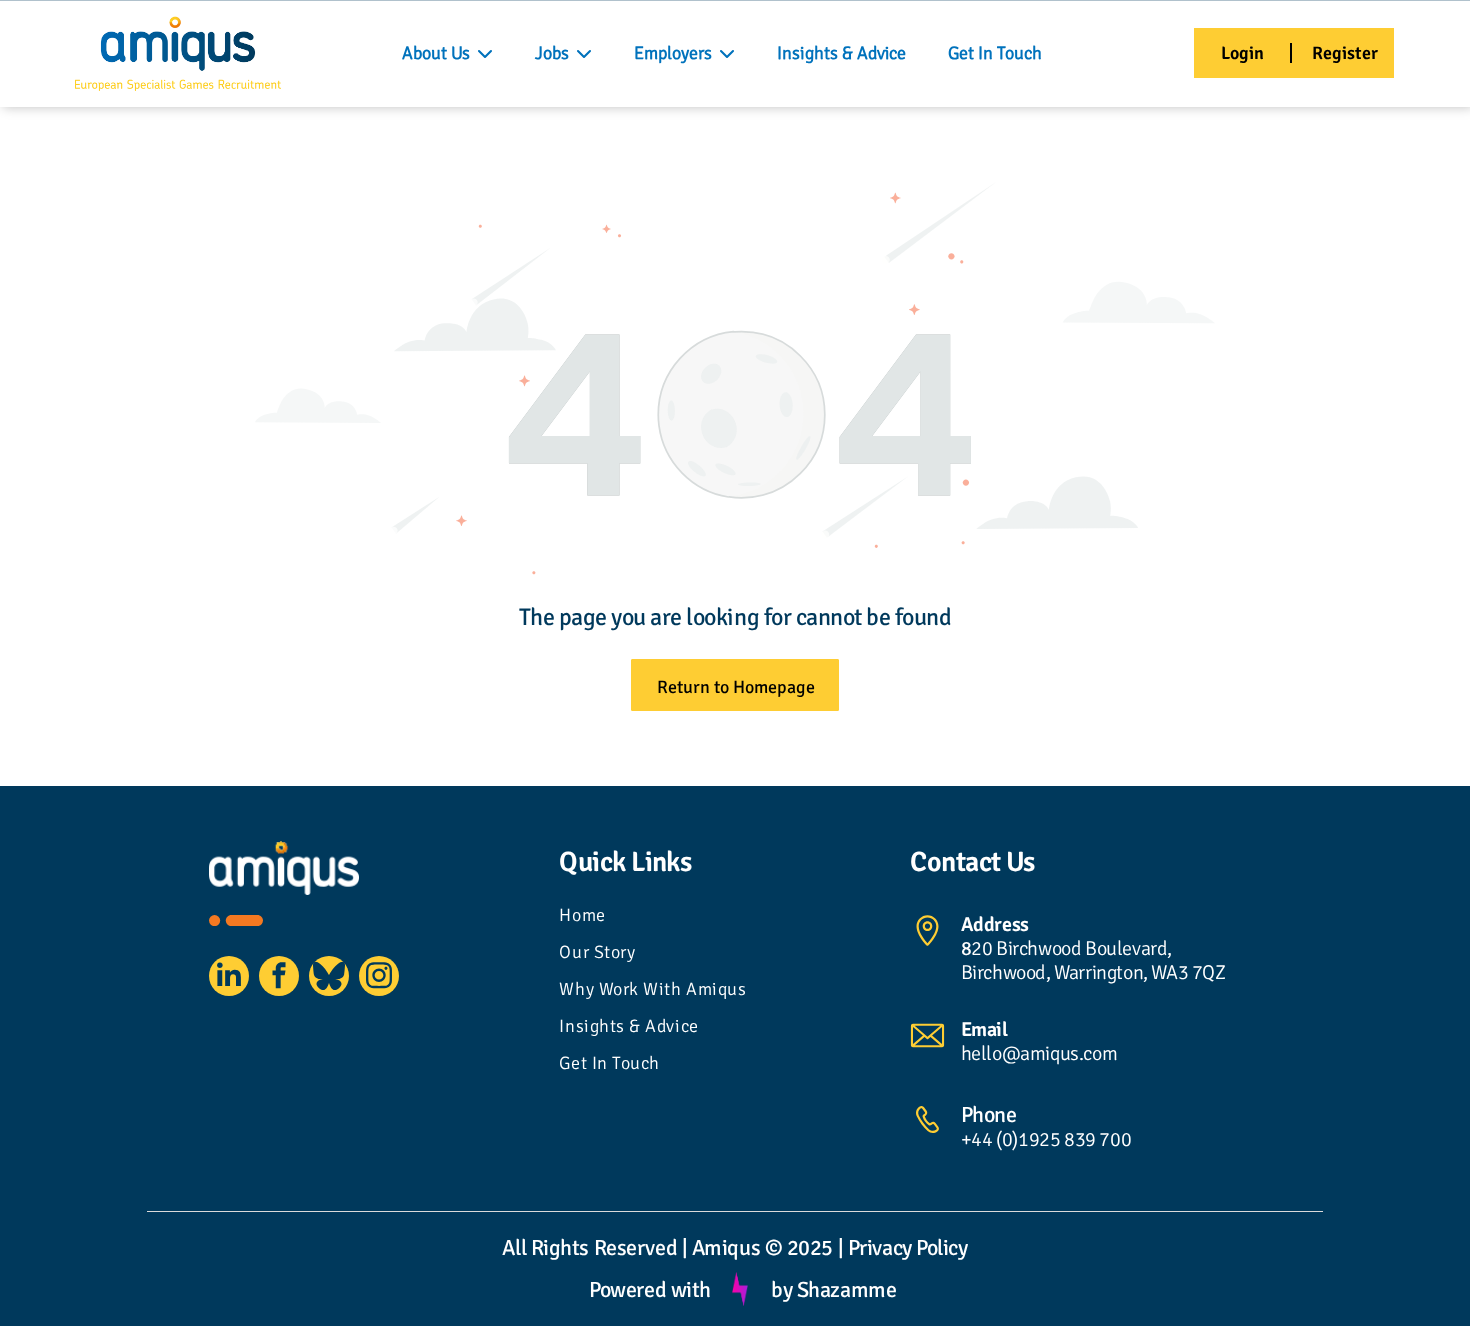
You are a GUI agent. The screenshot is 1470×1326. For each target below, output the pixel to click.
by (781, 1289)
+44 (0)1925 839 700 (1046, 1139)
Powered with (650, 1289)
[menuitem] (734, 917)
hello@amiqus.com (1039, 1053)
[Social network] (329, 978)
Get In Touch (995, 53)
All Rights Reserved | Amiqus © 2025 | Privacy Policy (734, 1247)
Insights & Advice (841, 53)
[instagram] (379, 978)
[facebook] (279, 978)
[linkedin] (229, 978)
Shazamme (846, 1289)
